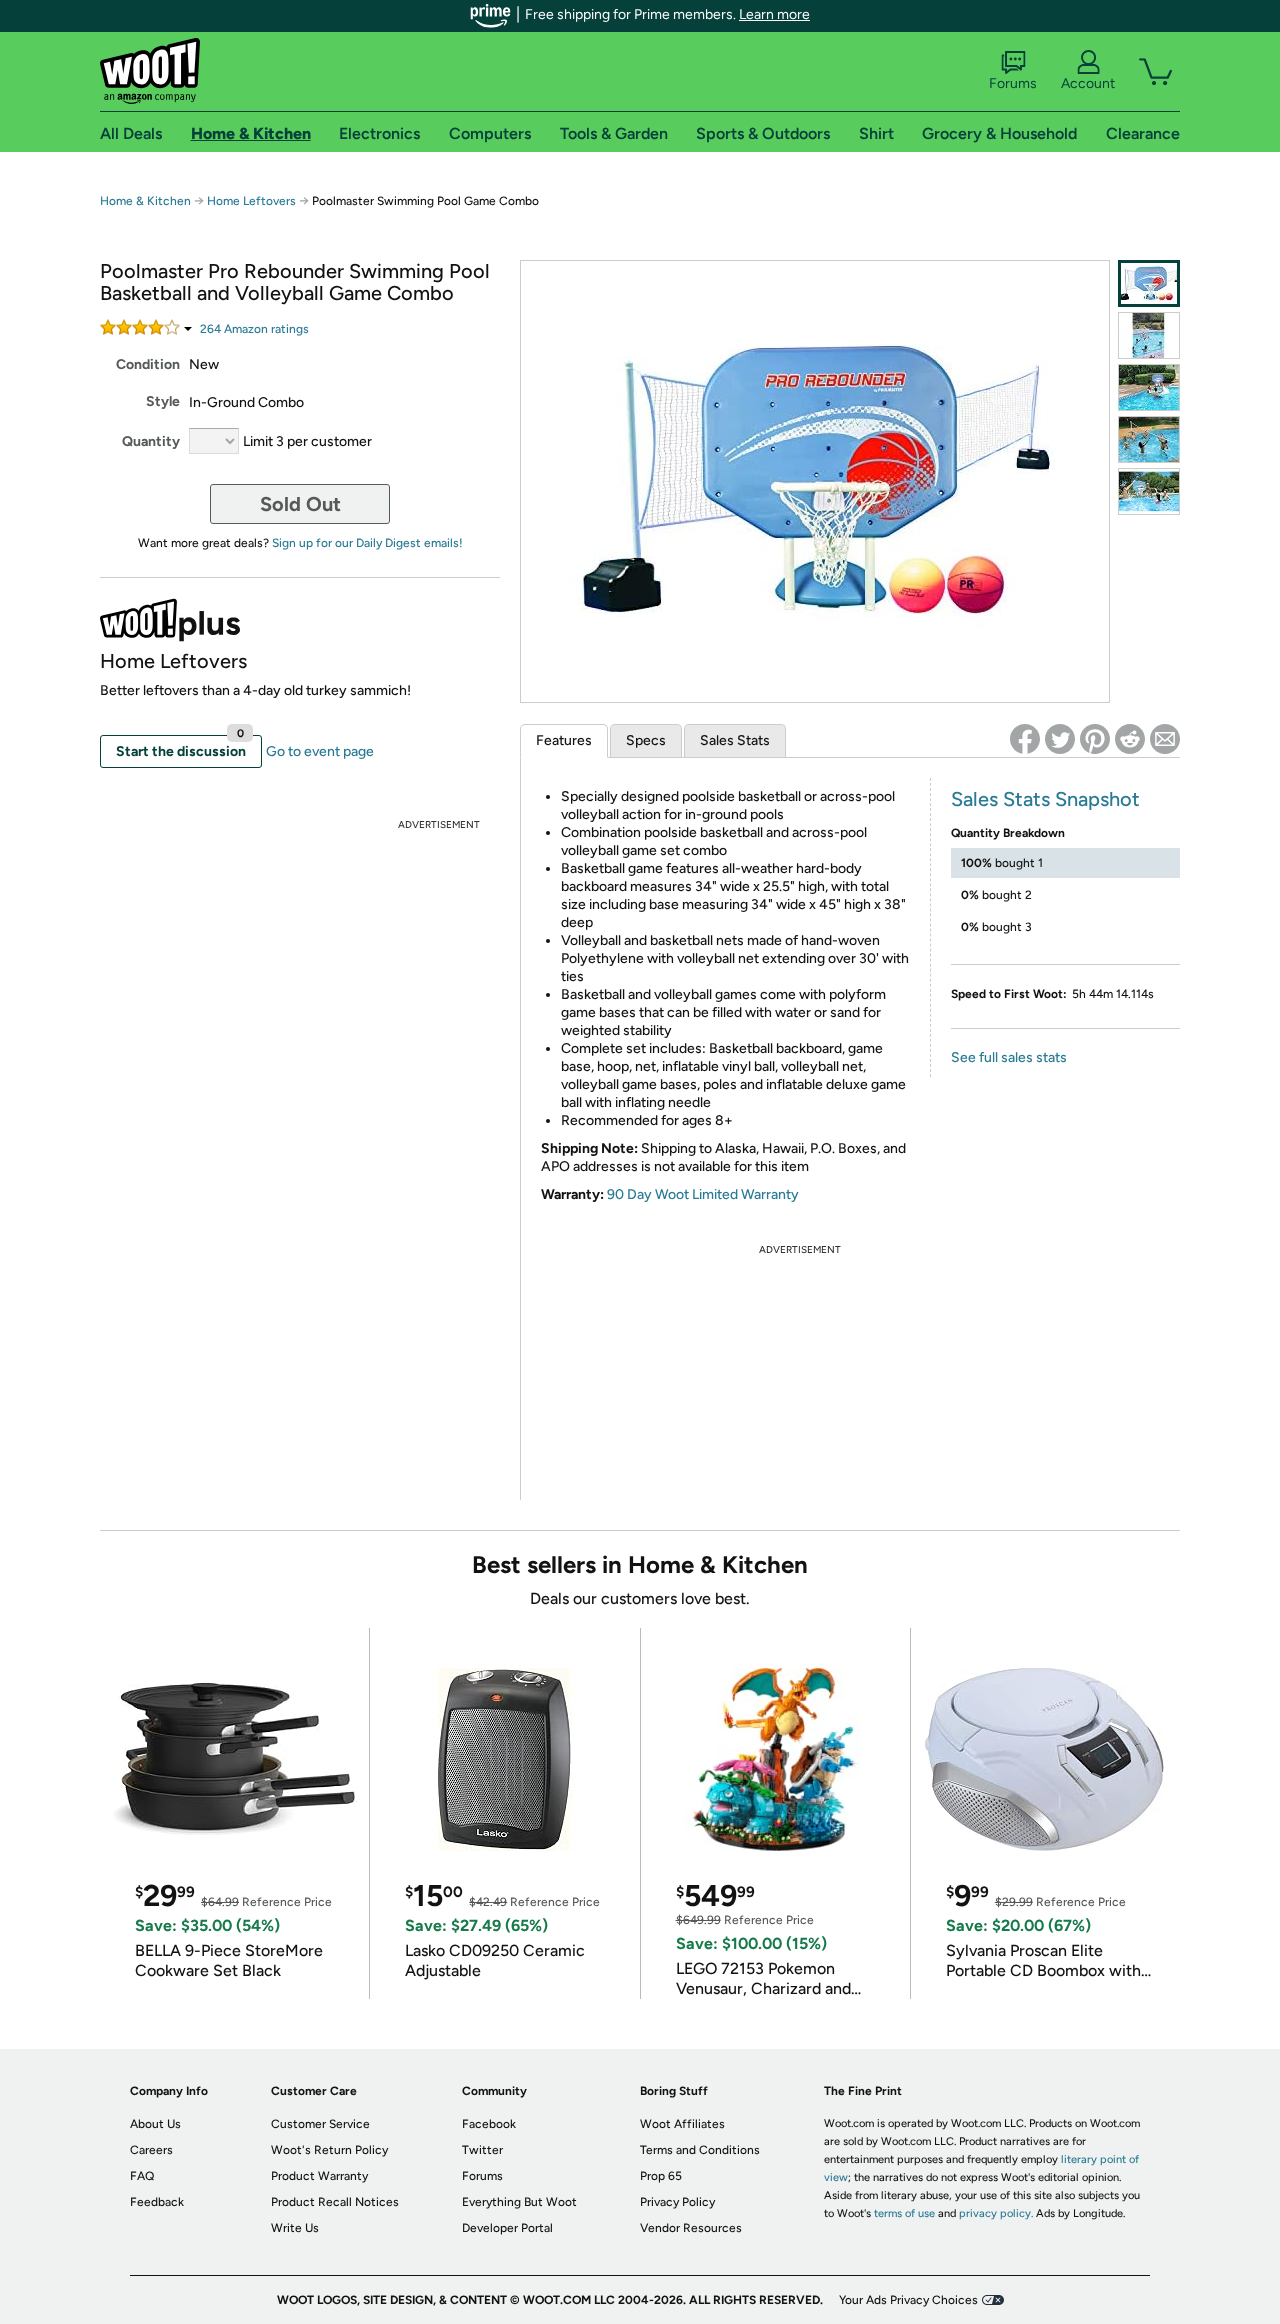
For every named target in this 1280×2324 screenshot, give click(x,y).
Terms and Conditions (700, 2150)
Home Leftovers (251, 201)
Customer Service (320, 2124)
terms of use (904, 2213)
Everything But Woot (519, 2202)
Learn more (774, 14)
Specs (646, 740)
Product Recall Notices (335, 2202)
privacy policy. (996, 2213)
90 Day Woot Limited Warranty (703, 1194)
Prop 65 (661, 2176)
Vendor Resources (691, 2228)
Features (564, 740)
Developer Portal (507, 2228)
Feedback (157, 2202)
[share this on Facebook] (1025, 739)
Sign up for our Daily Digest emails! (367, 543)
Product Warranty (319, 2176)
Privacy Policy (677, 2202)
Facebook (489, 2124)
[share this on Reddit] (1130, 739)
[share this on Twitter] (1060, 739)
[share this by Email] (1165, 739)
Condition (148, 364)
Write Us (295, 2228)
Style (163, 401)
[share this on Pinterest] (1095, 739)
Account (1088, 83)
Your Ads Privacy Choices (908, 2300)
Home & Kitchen (145, 201)
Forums (1013, 83)
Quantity (151, 441)
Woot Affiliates (682, 2124)
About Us (155, 2124)
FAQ (142, 2176)
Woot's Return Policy (329, 2150)
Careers (151, 2150)
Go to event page (320, 751)
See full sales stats (1009, 1057)
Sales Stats (735, 740)
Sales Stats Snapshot (1045, 799)
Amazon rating (254, 329)
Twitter (482, 2150)
